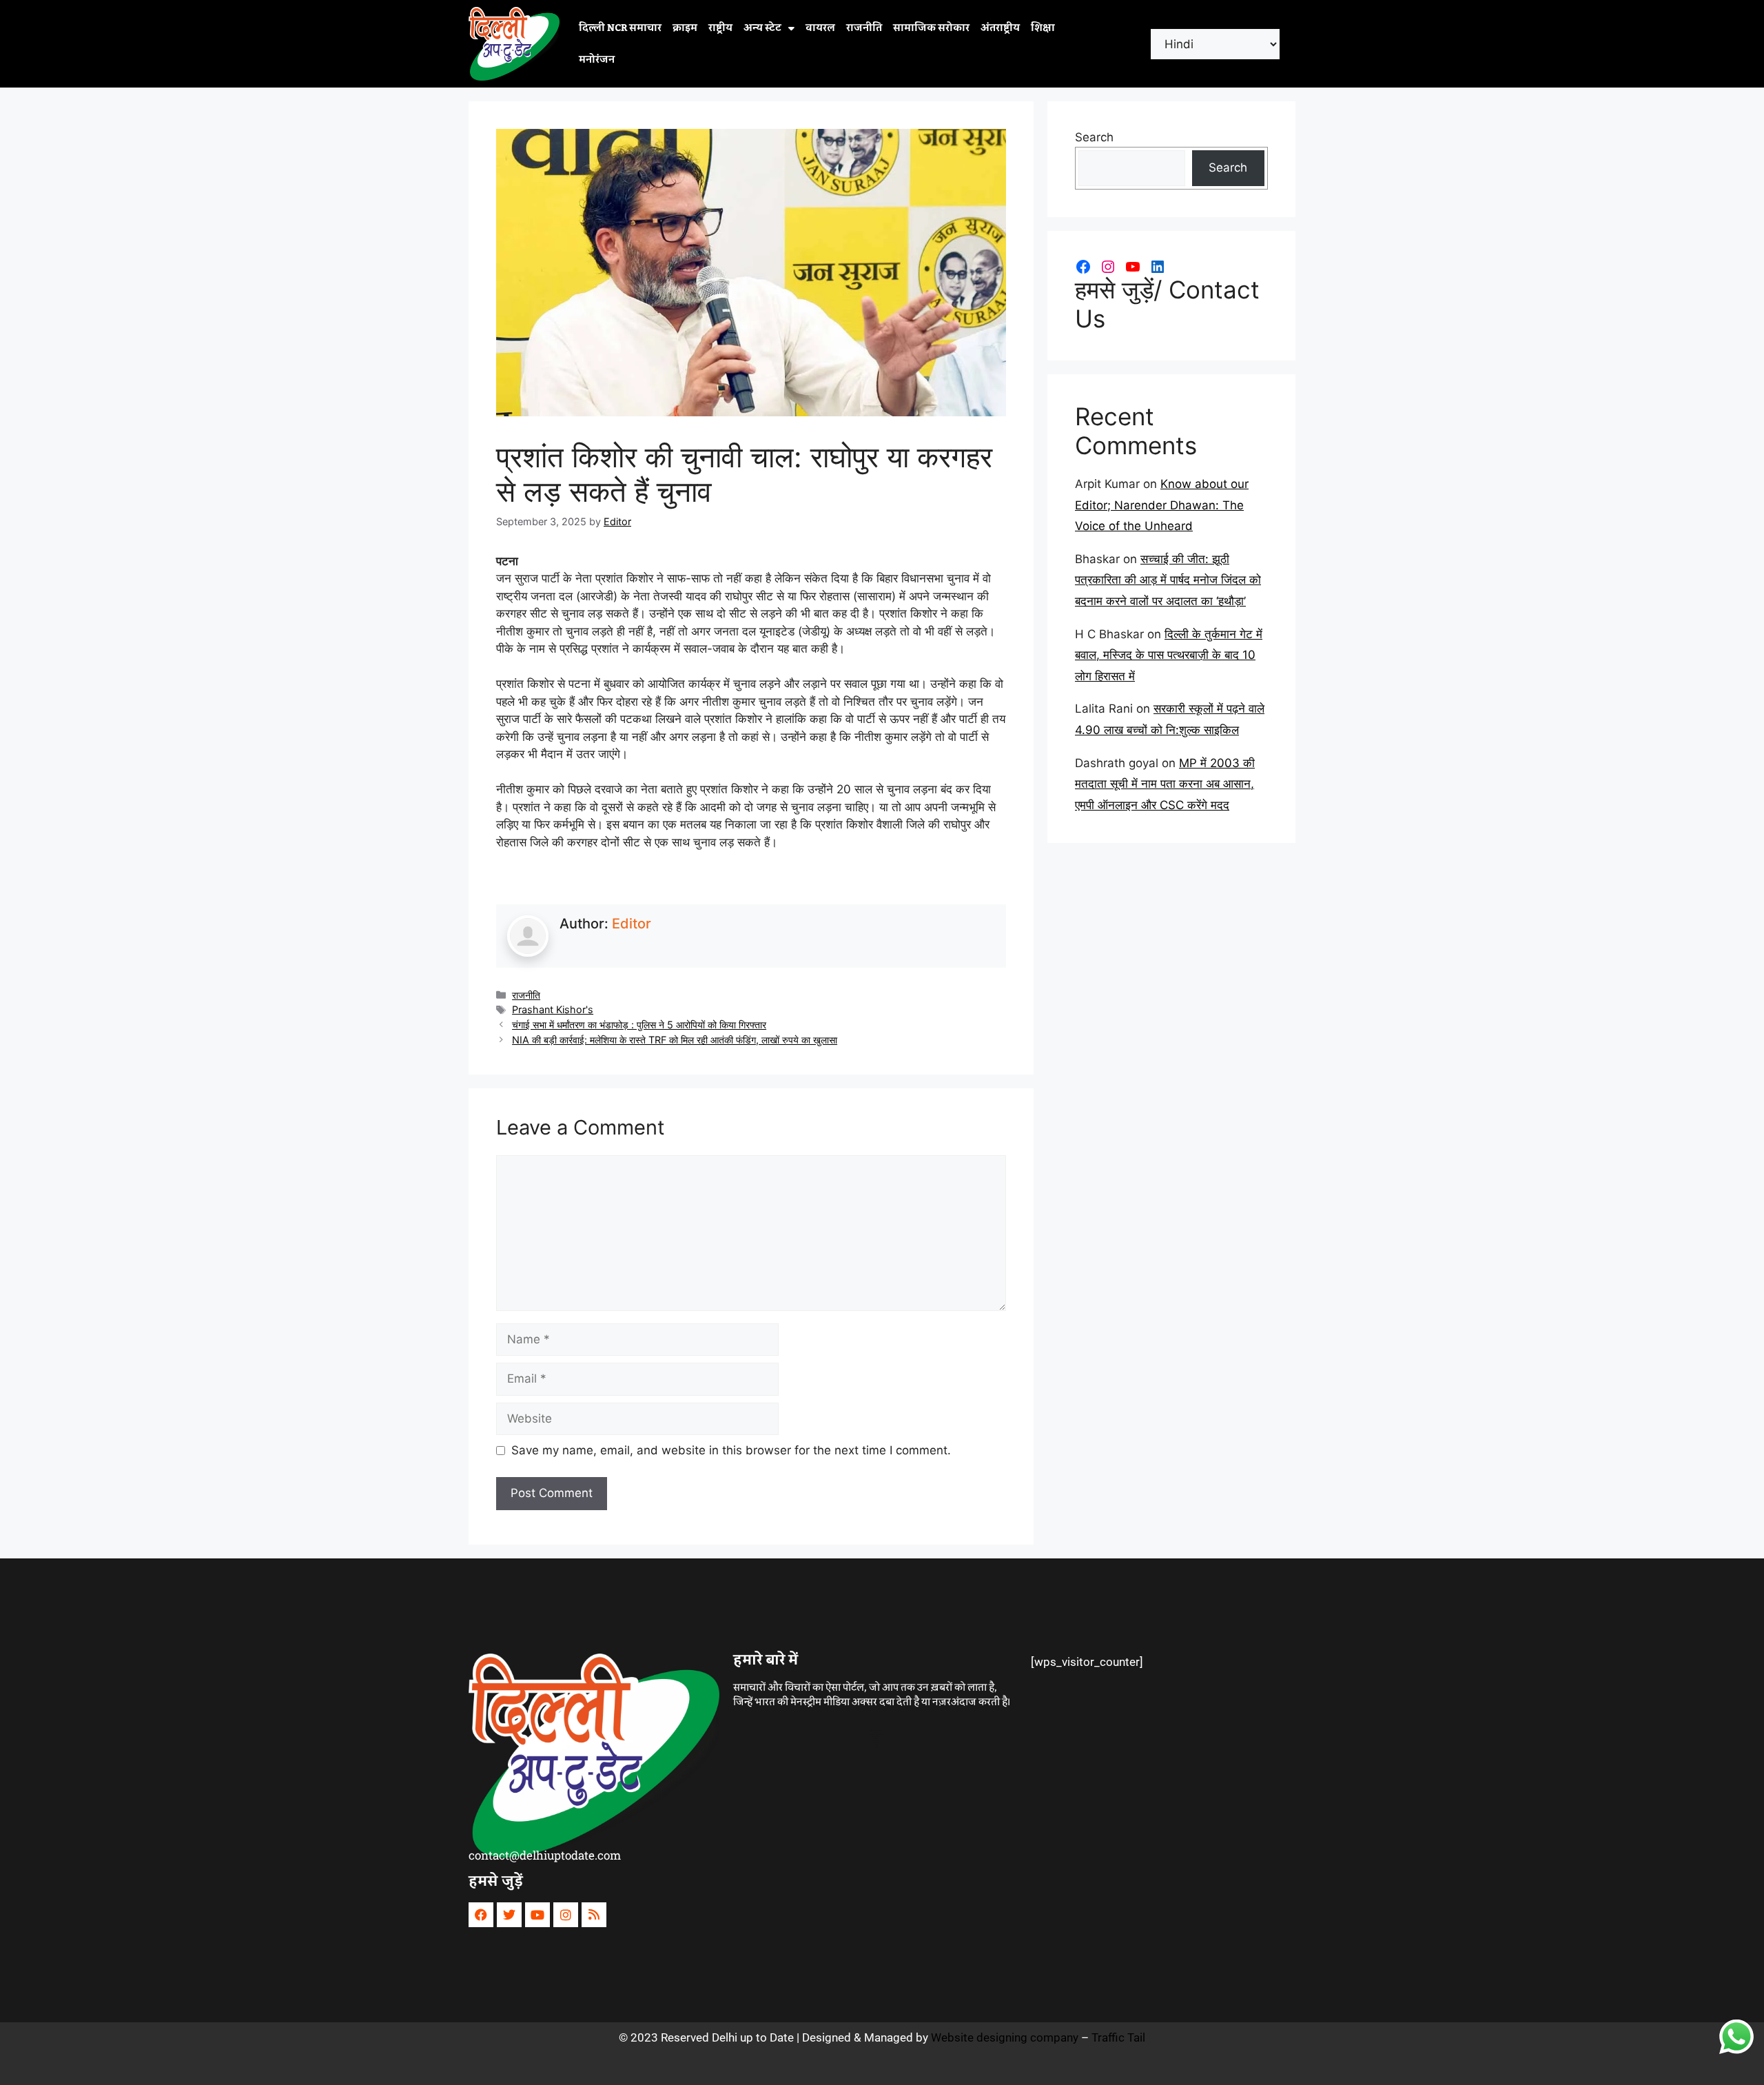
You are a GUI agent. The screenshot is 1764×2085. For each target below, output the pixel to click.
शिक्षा (1043, 28)
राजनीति (864, 28)
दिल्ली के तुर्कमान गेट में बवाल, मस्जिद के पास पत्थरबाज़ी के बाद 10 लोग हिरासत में (1169, 655)
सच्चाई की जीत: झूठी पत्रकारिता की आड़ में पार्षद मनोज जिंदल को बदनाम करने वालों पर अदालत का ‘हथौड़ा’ (1168, 580)
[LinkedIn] (1158, 267)
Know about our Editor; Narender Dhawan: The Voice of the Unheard (1162, 505)
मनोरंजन (597, 60)
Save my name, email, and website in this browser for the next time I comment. (731, 1450)
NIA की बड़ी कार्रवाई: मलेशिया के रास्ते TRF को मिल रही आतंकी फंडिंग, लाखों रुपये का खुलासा (675, 1040)
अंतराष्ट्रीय (1000, 28)
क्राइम (685, 28)
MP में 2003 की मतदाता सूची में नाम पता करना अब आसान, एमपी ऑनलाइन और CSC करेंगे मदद (1165, 784)
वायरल (820, 28)
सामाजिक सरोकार (931, 28)
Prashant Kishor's (553, 1009)
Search (1094, 137)
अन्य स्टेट (762, 28)
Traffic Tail (1118, 2037)
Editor (632, 924)
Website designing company (1005, 2037)
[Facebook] (1083, 267)
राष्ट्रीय (720, 28)
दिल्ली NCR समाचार (620, 28)
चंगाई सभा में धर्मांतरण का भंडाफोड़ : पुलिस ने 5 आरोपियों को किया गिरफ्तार (639, 1025)
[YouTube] (1133, 267)
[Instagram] (1108, 267)
